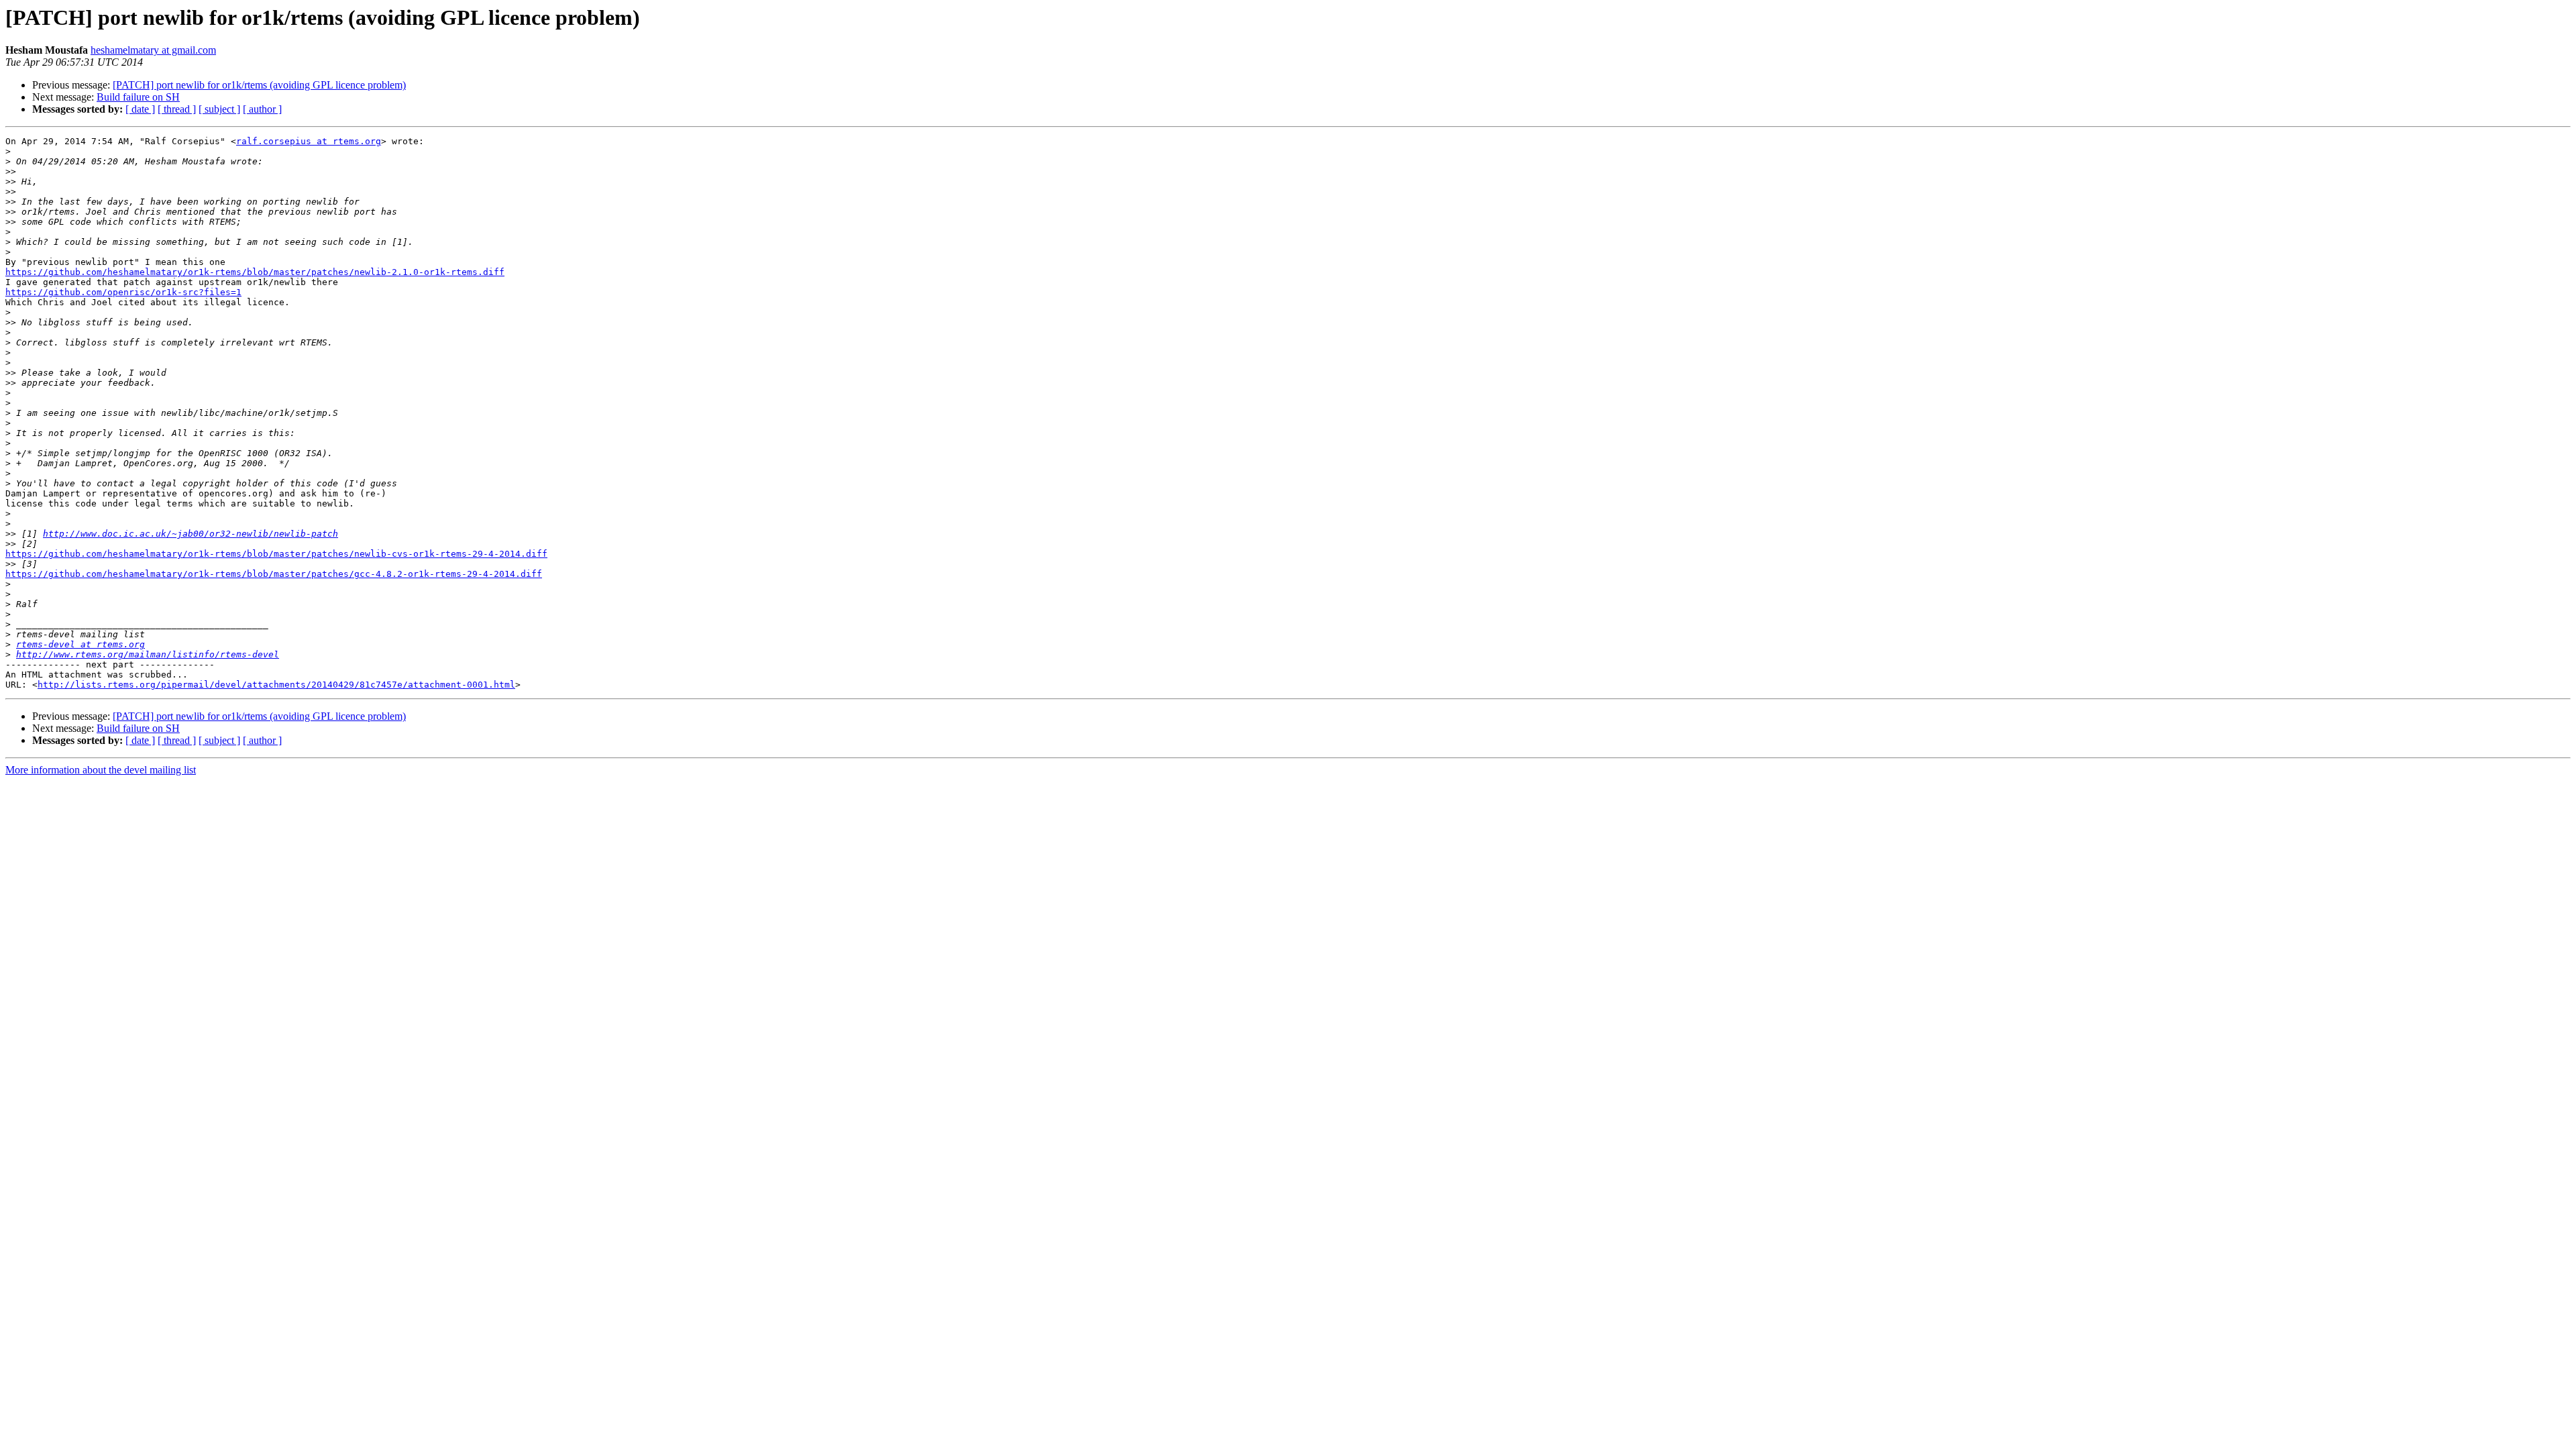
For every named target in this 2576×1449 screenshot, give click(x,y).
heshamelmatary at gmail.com (153, 50)
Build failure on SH (138, 97)
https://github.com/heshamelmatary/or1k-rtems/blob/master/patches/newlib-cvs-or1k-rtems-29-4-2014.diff (276, 554)
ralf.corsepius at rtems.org (309, 141)
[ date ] (140, 109)
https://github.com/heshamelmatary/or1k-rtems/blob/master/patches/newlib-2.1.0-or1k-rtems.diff (255, 272)
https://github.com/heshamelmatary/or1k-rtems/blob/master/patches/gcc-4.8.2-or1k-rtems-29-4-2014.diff (274, 574)
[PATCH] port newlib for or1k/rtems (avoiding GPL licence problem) (259, 85)
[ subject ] (219, 109)
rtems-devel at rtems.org (80, 644)
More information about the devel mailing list (101, 770)
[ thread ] (177, 109)
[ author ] (262, 109)
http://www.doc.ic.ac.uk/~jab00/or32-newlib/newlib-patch (191, 534)
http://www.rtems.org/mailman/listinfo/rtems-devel (148, 654)
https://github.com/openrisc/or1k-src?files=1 (123, 292)
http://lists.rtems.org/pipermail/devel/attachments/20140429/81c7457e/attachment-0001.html (276, 685)
